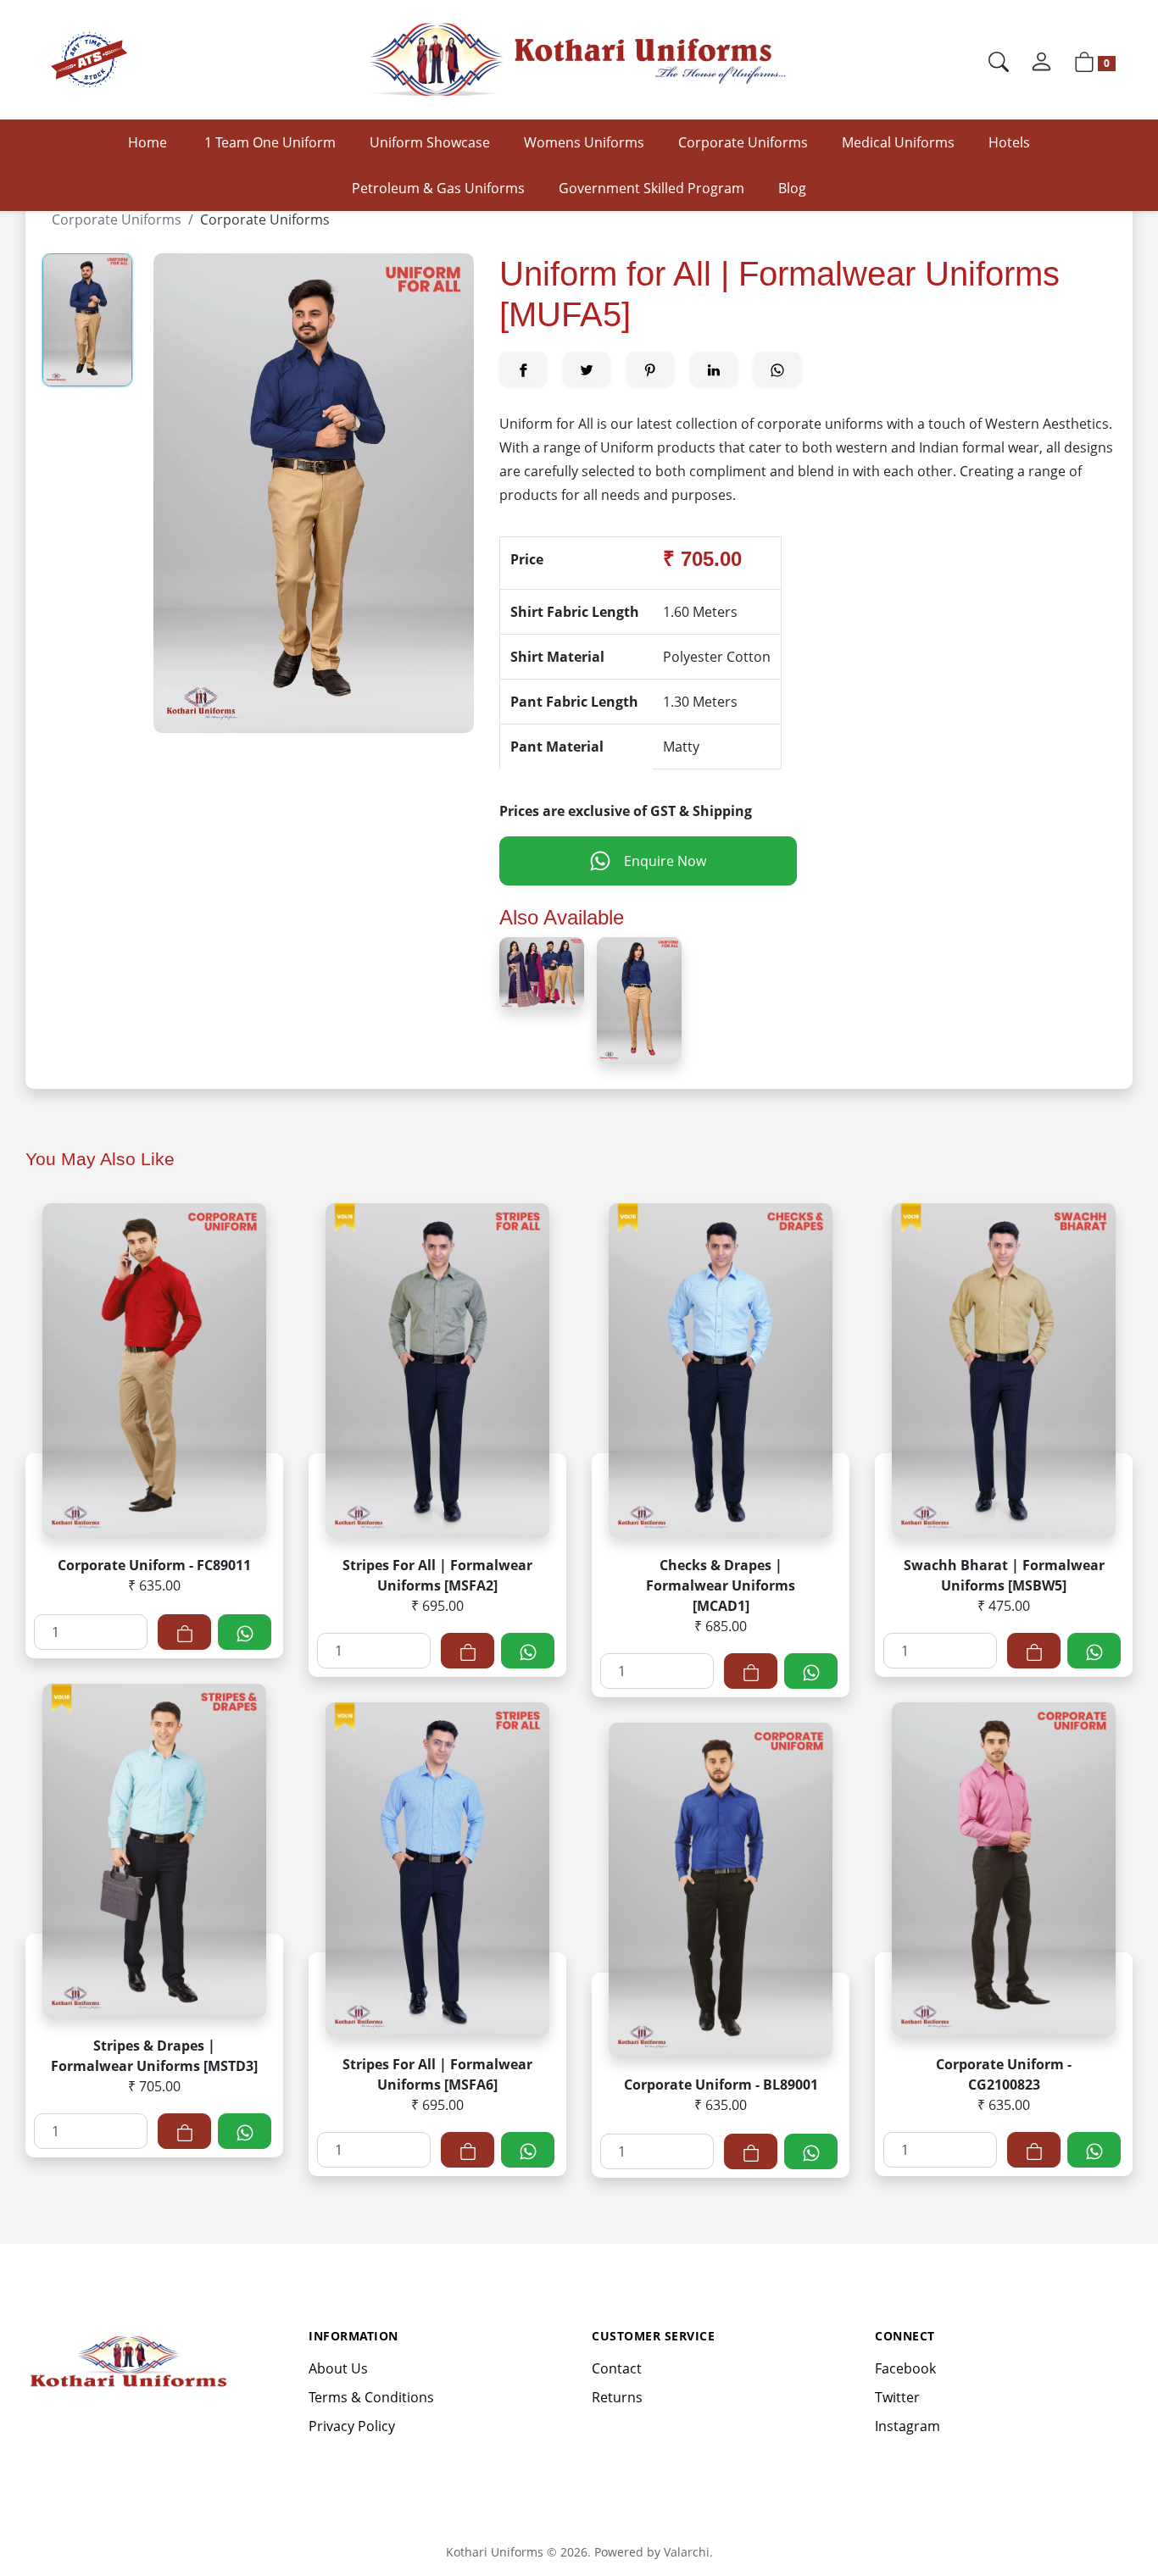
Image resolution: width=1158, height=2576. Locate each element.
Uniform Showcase (430, 142)
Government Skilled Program (651, 188)
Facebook (905, 2368)
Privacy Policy (352, 2426)
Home (148, 142)
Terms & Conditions (371, 2397)
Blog (792, 188)
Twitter (897, 2397)
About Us (338, 2368)
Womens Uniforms (584, 142)
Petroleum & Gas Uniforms (438, 188)
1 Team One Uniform (270, 142)
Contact (617, 2368)
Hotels (1009, 142)
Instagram (907, 2426)
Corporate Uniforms (743, 142)
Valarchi (687, 2552)
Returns (617, 2397)
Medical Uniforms (898, 142)
